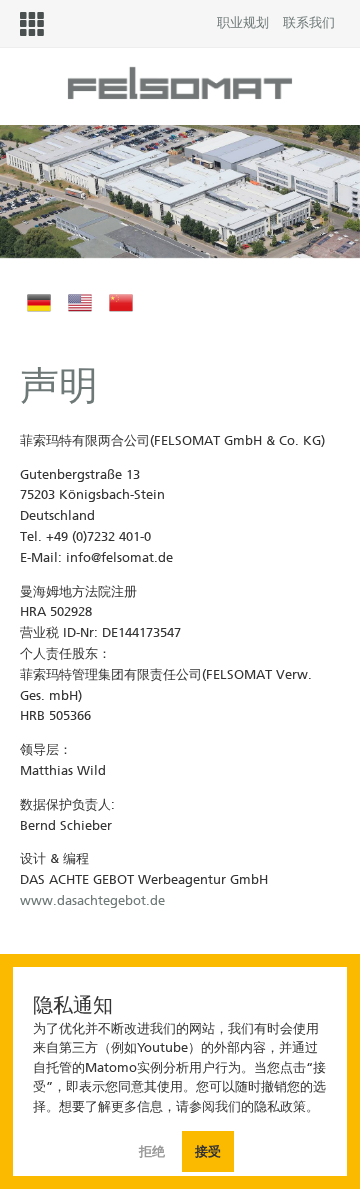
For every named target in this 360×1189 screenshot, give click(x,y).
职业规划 (243, 22)
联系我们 (309, 22)
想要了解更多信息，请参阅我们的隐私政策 (182, 1106)
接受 (208, 1151)
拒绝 (154, 1151)
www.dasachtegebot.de (92, 900)
